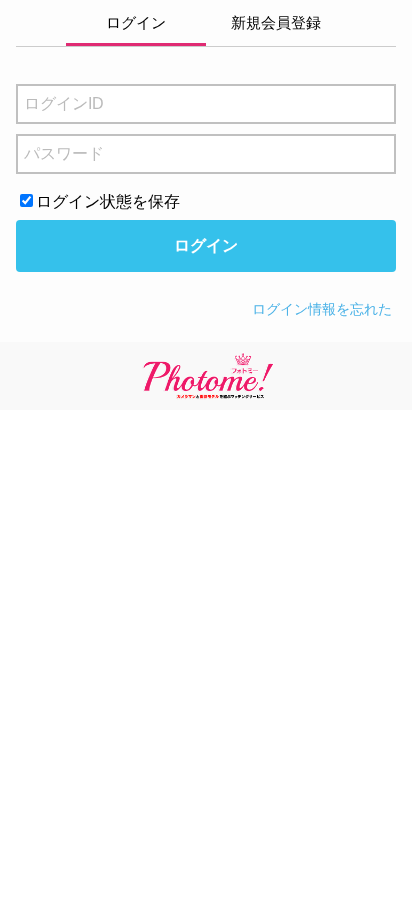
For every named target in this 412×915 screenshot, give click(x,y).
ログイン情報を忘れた (322, 309)
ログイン (206, 245)
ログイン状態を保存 (108, 201)
